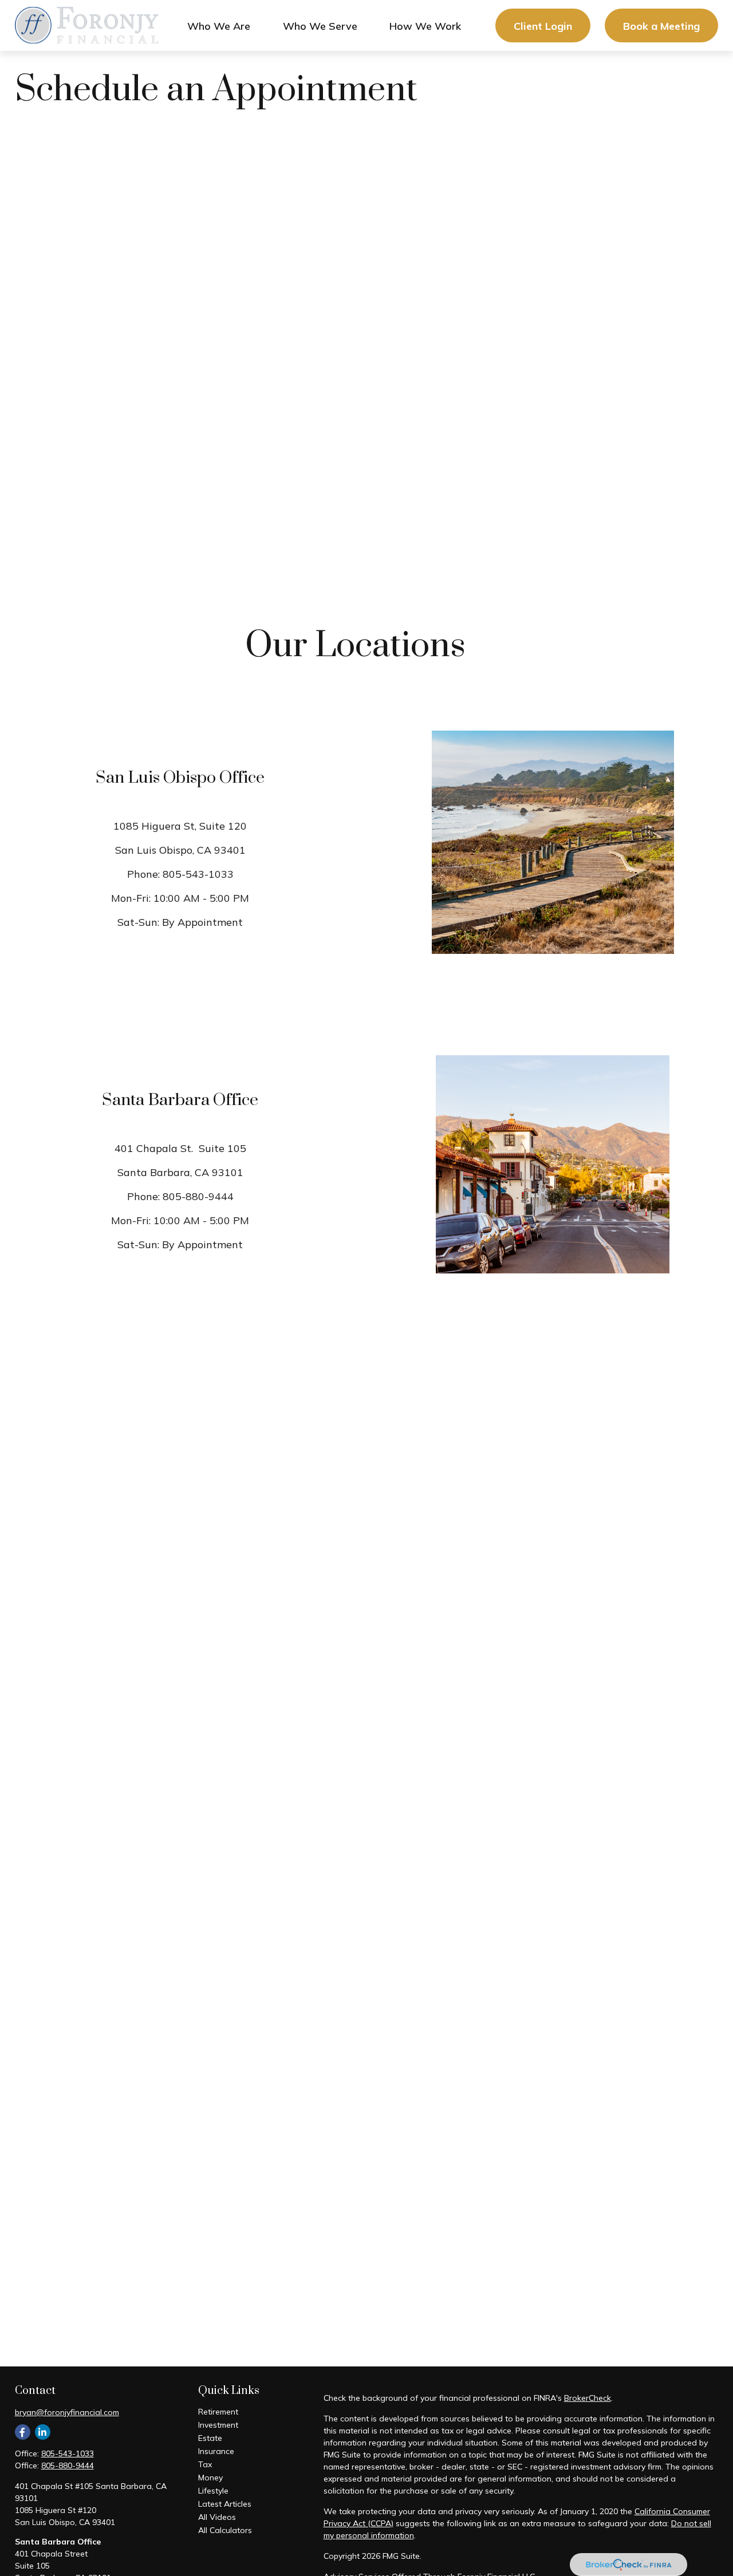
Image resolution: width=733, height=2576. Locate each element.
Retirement (218, 2412)
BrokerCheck (588, 2398)
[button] (219, 25)
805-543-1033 (198, 874)
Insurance (216, 2451)
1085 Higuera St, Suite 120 (180, 826)
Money (210, 2478)
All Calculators (225, 2530)
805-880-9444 (198, 1196)
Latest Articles (225, 2504)
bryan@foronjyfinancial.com (67, 2412)
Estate (210, 2438)
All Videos (217, 2517)
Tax (205, 2464)
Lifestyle (213, 2491)
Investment (218, 2425)
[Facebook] (23, 2432)
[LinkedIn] (43, 2432)
